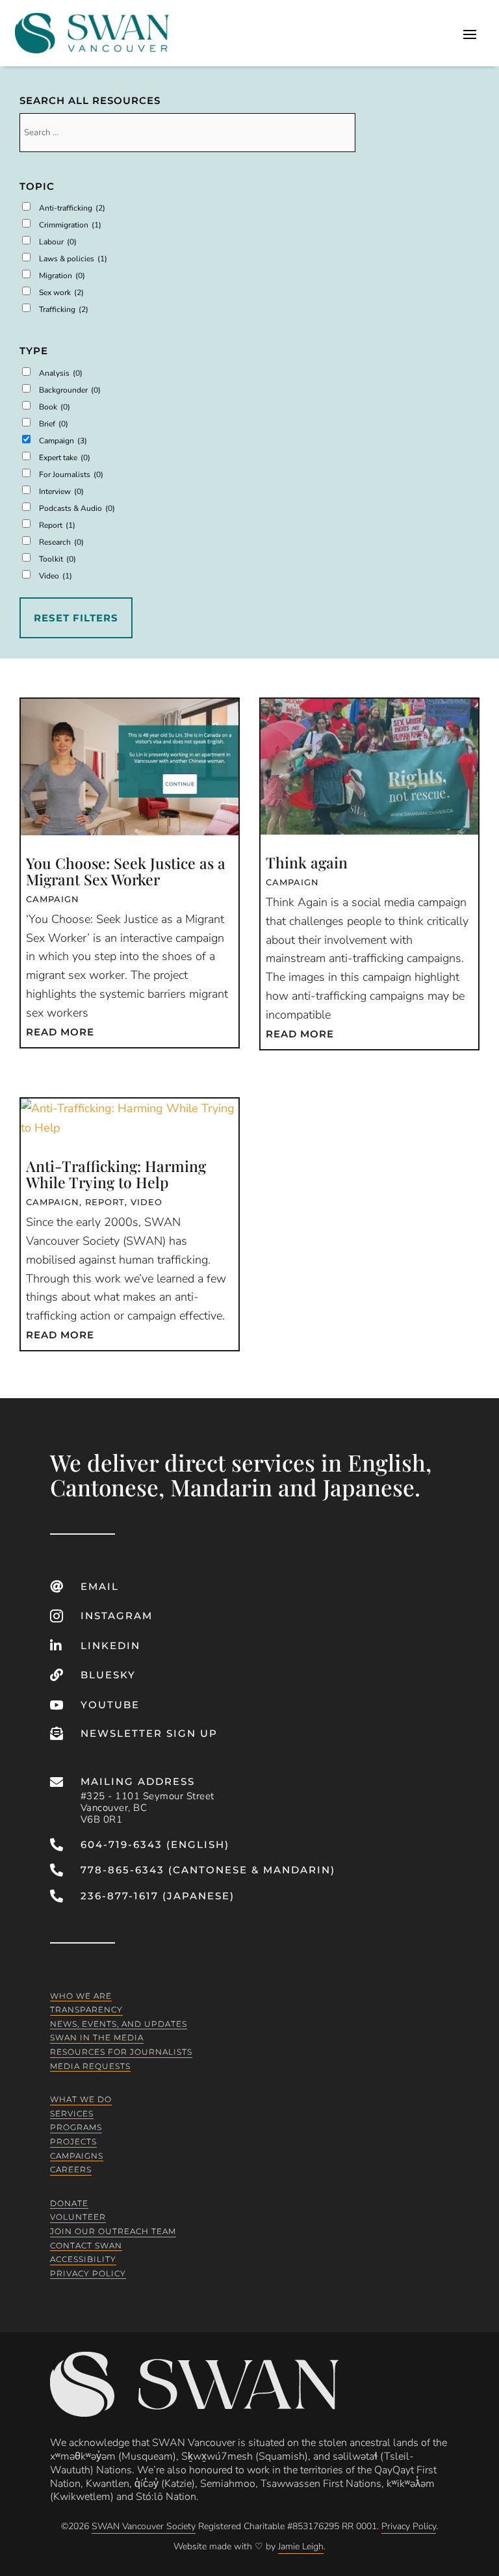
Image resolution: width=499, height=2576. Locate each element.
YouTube (110, 1705)
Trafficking (64, 309)
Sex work (61, 293)
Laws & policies (73, 259)
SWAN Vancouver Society (144, 2526)
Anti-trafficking (72, 208)
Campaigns (77, 2155)
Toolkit (58, 559)
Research (61, 542)
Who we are (81, 1995)
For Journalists (71, 475)
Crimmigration (70, 225)
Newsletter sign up (149, 1733)
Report (57, 525)
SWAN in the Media (97, 2037)
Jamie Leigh (301, 2546)
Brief (54, 424)
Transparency (86, 2010)
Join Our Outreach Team (113, 2231)
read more (60, 1032)
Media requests (90, 2065)
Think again (307, 862)
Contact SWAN (86, 2245)
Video (56, 576)
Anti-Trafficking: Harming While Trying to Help (116, 1174)
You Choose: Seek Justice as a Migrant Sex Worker (126, 871)
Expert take (65, 458)
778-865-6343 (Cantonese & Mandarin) (208, 1870)
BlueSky (108, 1675)
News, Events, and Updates (119, 2024)
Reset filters (76, 618)
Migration (62, 276)
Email (100, 1586)
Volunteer (78, 2217)
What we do (81, 2099)
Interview (61, 491)
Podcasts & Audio (77, 508)
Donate (69, 2203)
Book (55, 407)
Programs (76, 2127)
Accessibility (83, 2259)
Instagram (117, 1616)
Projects (73, 2141)
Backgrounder (70, 390)
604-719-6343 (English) (155, 1844)
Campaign (63, 441)
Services (72, 2114)
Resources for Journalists (121, 2052)
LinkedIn (110, 1646)
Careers (71, 2169)
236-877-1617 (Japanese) (158, 1896)
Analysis (61, 373)
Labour (58, 242)
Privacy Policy (88, 2273)
